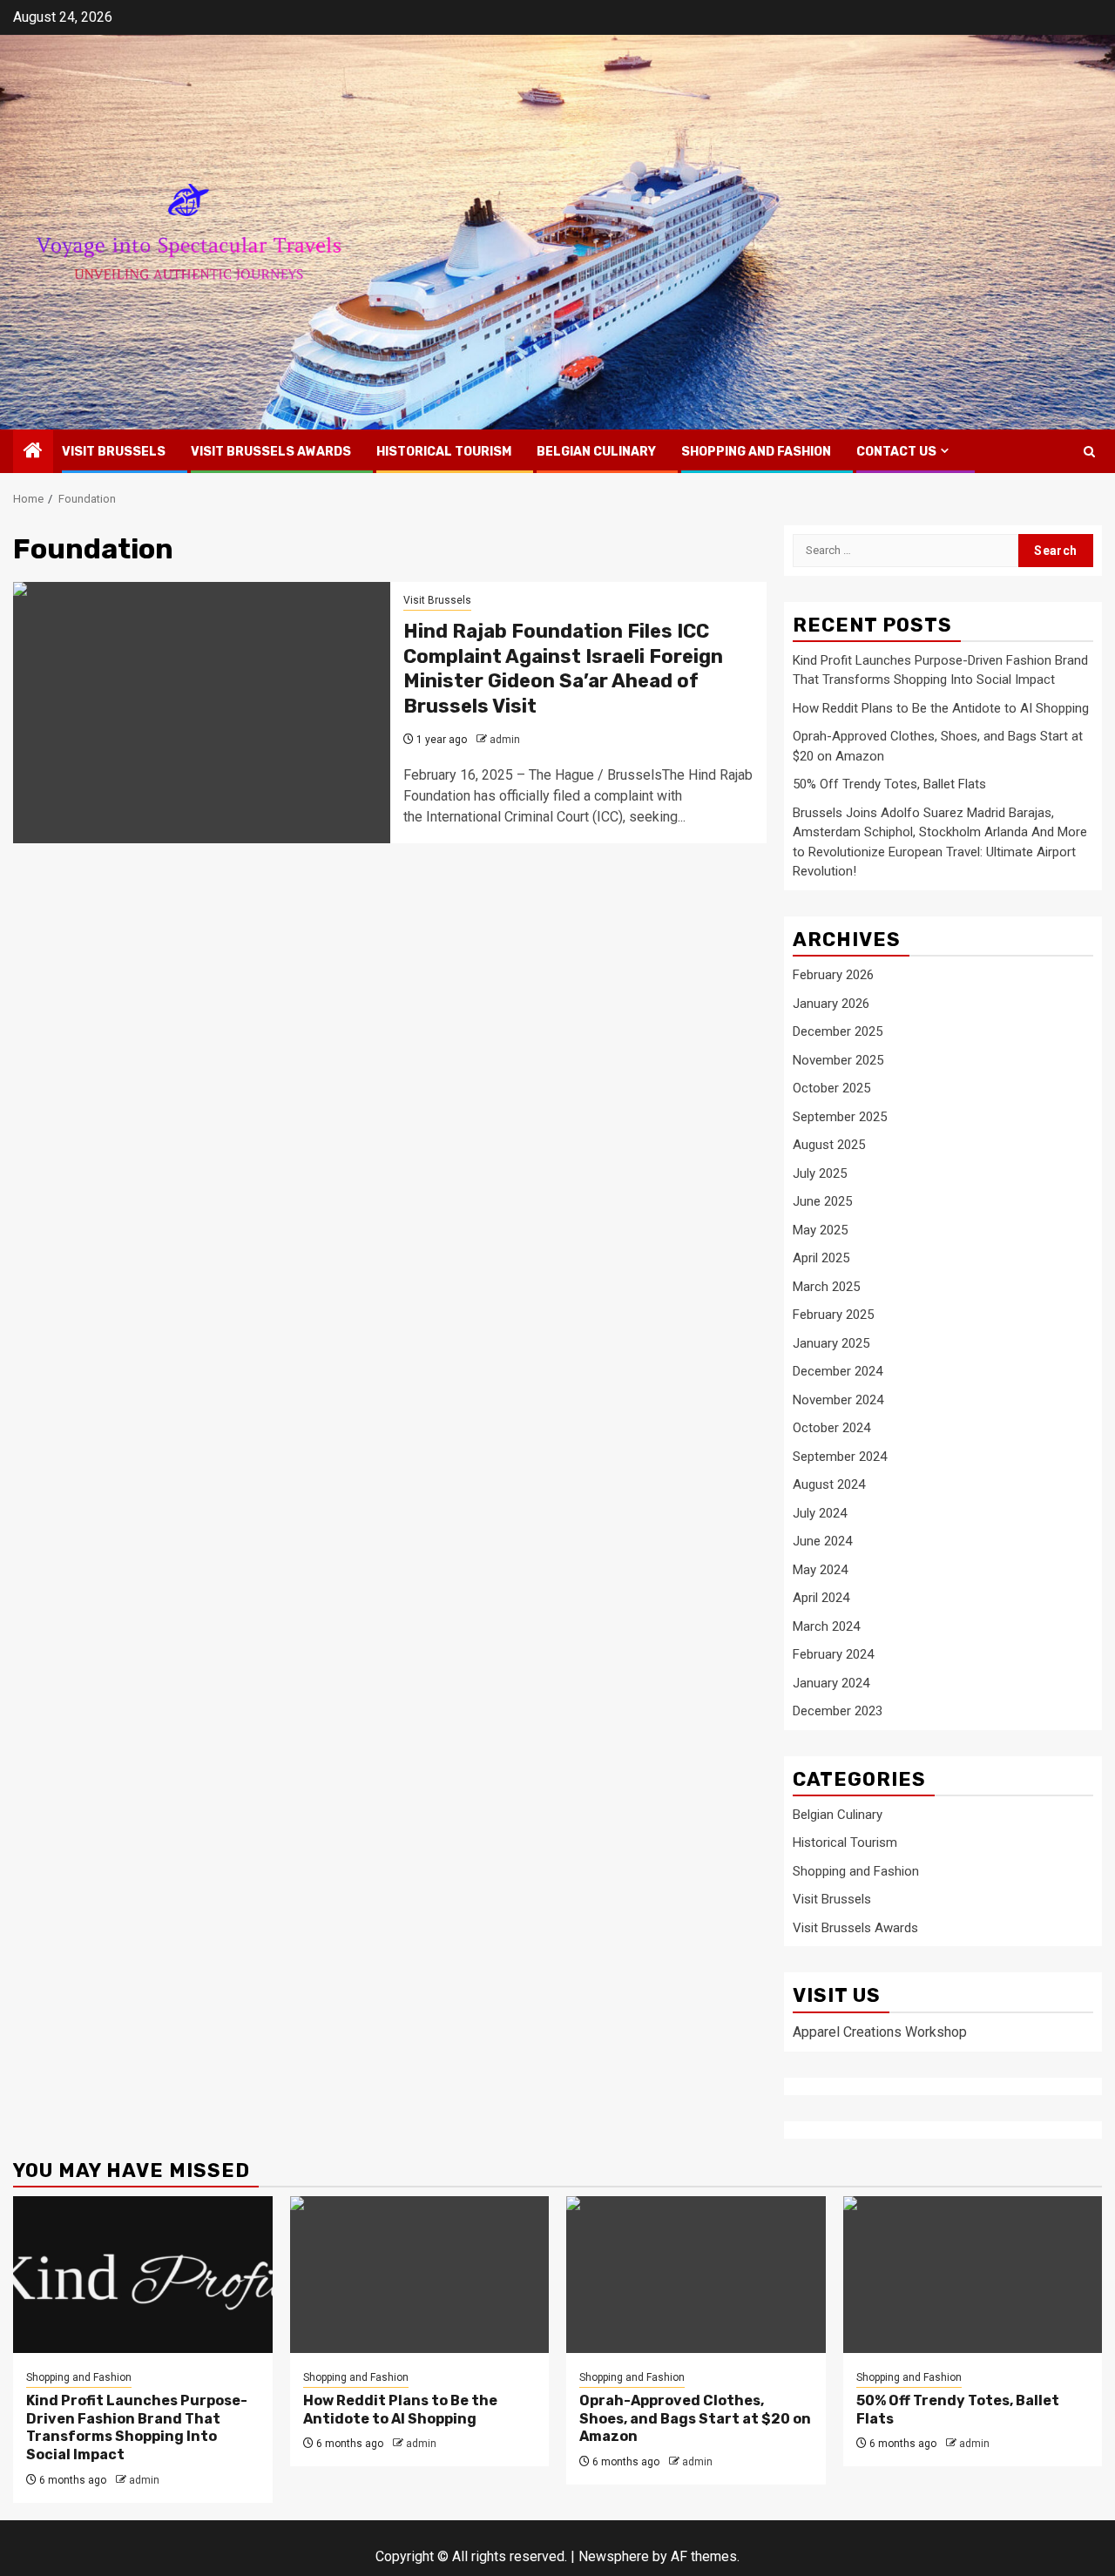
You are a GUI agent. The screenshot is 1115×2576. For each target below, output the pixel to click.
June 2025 (822, 1201)
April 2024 (821, 1598)
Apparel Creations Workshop (880, 2032)
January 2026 (831, 1004)
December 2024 (838, 1371)
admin (505, 740)
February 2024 (833, 1654)
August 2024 (829, 1484)
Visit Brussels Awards (271, 452)
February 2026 (833, 975)
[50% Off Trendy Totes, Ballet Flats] (973, 2275)
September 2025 (840, 1117)
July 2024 (820, 1513)
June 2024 (822, 1541)
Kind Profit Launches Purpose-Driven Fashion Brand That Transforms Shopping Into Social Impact (137, 2427)
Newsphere (614, 2556)
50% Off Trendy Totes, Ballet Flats (889, 784)
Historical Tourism (444, 452)
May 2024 (820, 1570)
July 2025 (820, 1173)
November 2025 (838, 1060)
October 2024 (831, 1428)
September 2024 (840, 1457)
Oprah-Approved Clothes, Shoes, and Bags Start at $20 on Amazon (695, 2419)
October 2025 (831, 1088)
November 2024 (838, 1400)
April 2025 (821, 1258)
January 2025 (831, 1343)
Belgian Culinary (596, 452)
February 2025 (833, 1315)
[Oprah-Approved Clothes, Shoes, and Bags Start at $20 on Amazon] (696, 2275)
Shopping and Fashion (756, 452)
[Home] (33, 452)
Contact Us (896, 452)
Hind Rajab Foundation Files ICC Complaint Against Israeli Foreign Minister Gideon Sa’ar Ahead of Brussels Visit (563, 669)
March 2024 (826, 1626)
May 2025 (820, 1230)
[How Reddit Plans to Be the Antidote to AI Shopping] (420, 2275)
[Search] (1089, 452)
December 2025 (838, 1031)
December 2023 (838, 1711)
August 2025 (829, 1145)
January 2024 (831, 1683)
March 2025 (826, 1287)
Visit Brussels (114, 452)
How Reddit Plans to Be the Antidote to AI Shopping (941, 708)
